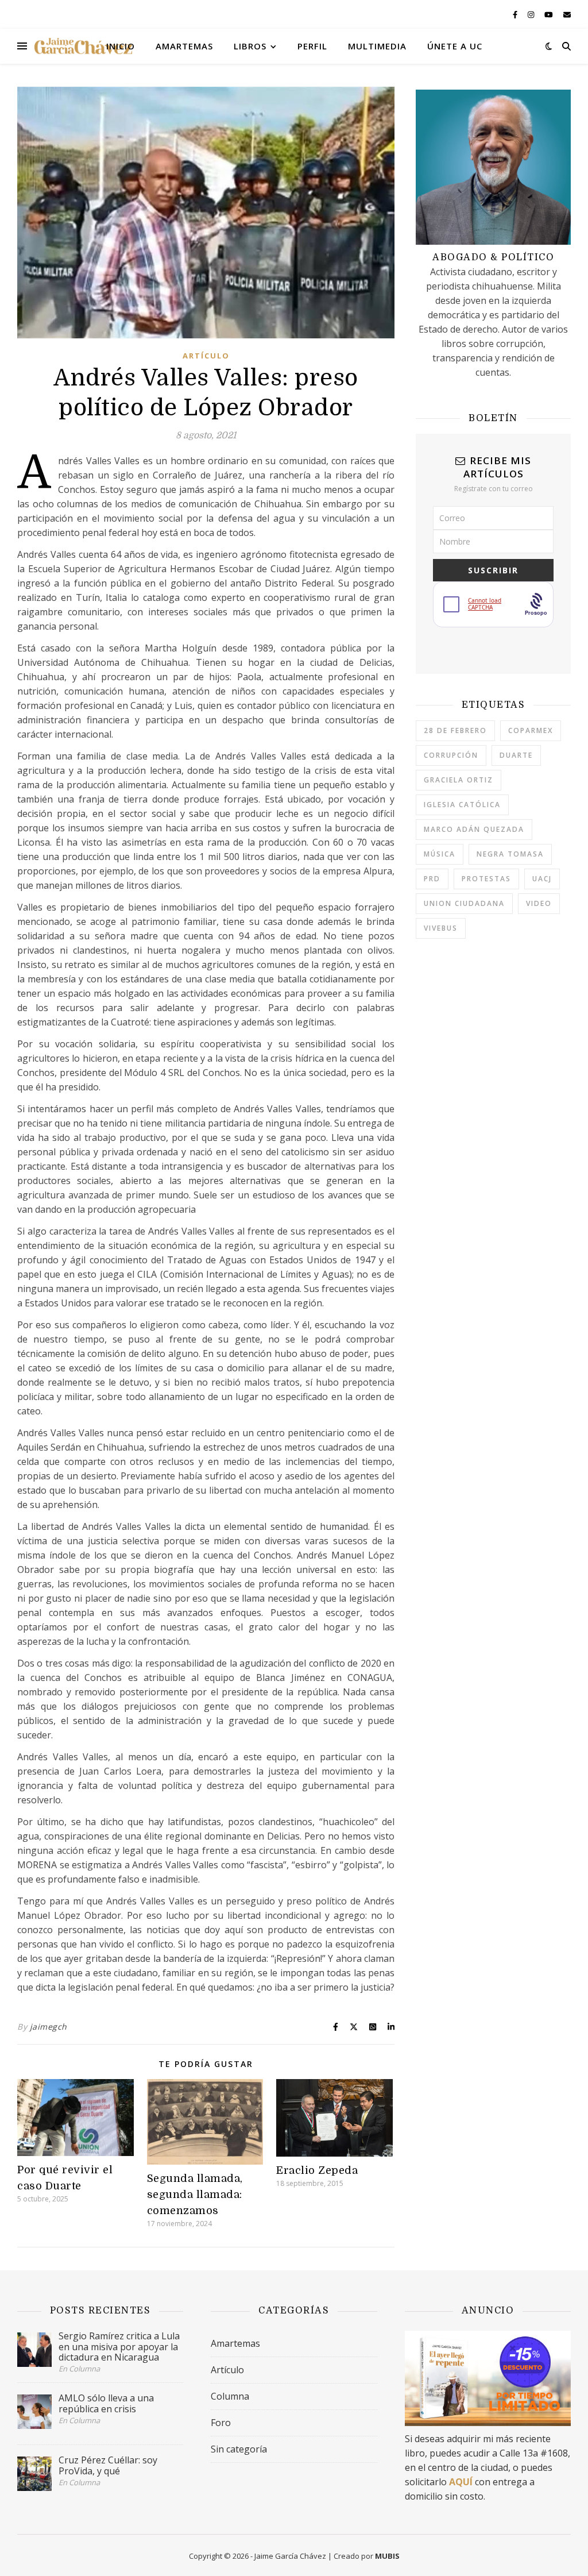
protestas (486, 879)
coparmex (531, 730)
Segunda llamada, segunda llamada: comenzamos (195, 2195)
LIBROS (250, 46)
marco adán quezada (474, 829)
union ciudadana (464, 903)
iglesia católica (462, 805)
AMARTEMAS (184, 46)
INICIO (121, 46)
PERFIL (312, 46)
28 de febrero (455, 730)
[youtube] (550, 14)
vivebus (441, 928)
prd (432, 879)
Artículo (206, 356)
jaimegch (49, 2027)
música (440, 854)
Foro (221, 2423)
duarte (516, 755)
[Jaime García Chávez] (83, 46)
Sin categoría (239, 2449)
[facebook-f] (516, 14)
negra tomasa (510, 854)
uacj (542, 879)
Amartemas (235, 2343)
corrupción (451, 755)
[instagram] (532, 14)
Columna (230, 2396)
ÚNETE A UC (455, 46)
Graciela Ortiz (459, 780)
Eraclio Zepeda (317, 2170)
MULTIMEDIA (377, 46)
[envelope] (567, 14)
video (539, 903)
